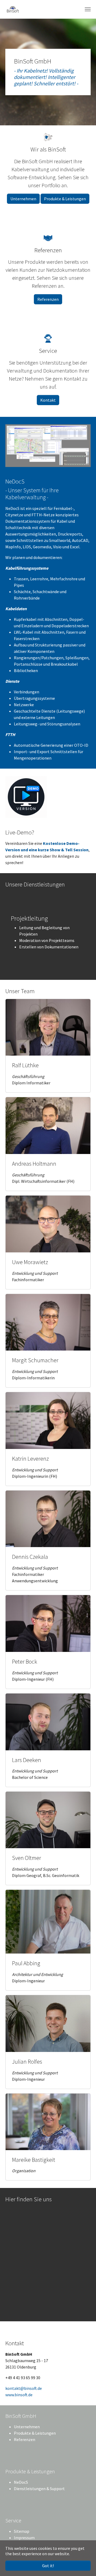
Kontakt (48, 400)
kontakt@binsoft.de (24, 2388)
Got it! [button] (48, 2566)
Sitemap (22, 2531)
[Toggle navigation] (88, 9)
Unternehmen (23, 199)
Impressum (24, 2538)
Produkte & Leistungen (65, 199)
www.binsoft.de (19, 2395)
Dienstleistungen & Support (39, 2489)
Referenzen (48, 299)
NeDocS (21, 2482)
